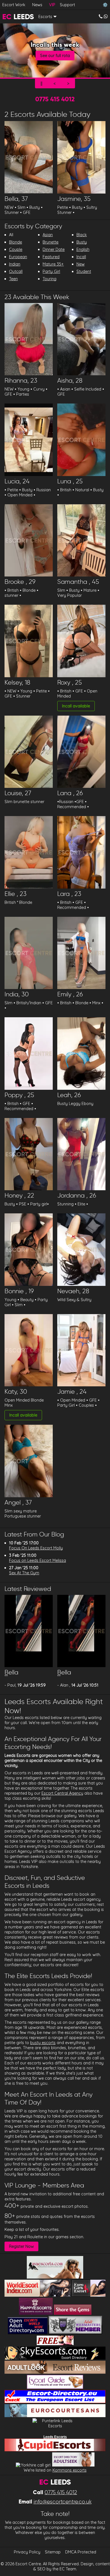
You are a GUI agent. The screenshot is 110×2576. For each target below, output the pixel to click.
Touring (49, 279)
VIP (52, 5)
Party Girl (51, 271)
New (81, 264)
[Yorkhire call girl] (33, 2465)
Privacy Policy (27, 2552)
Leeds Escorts (55, 2437)
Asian (48, 235)
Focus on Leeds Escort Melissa (38, 1560)
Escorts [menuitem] (45, 17)
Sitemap (53, 2552)
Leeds (18, 17)
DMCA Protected (81, 2552)
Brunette (50, 242)
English (83, 249)
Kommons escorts (70, 2470)
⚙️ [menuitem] (105, 5)
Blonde (16, 242)
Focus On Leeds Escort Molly (36, 1548)
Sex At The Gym (24, 1573)
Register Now (21, 2246)
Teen (13, 279)
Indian (15, 264)
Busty (82, 242)
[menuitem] (103, 17)
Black (82, 235)
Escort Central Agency (62, 1793)
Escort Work (14, 5)
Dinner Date (54, 249)
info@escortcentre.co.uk (63, 2502)
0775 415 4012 (55, 99)
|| (41, 84)
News (37, 5)
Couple (16, 249)
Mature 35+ (53, 264)
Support (67, 5)
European (18, 257)
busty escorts (43, 2043)
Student (84, 271)
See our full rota (55, 56)
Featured (51, 257)
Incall (81, 257)
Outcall (16, 271)
